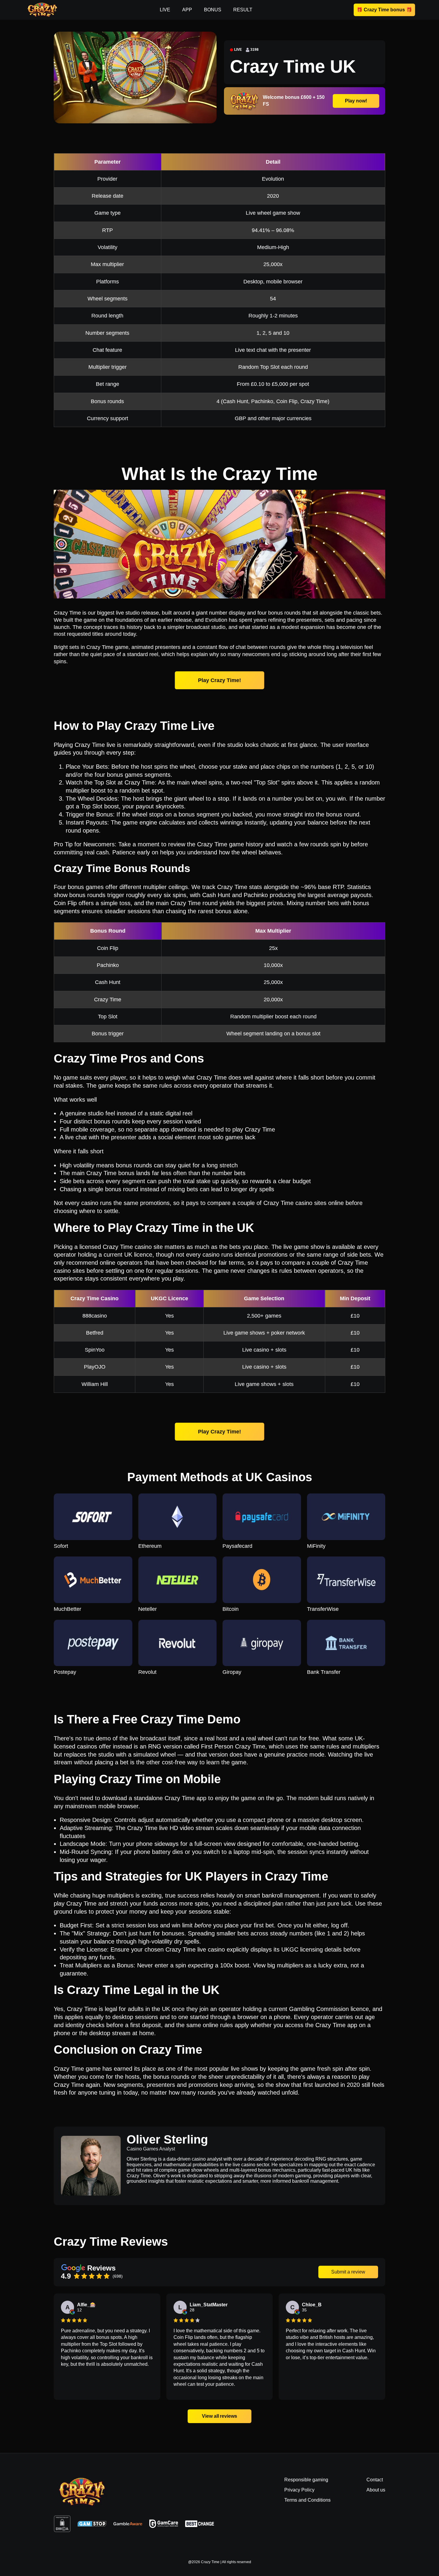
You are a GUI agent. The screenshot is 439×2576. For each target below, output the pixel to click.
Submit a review (348, 2272)
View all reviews (220, 2416)
